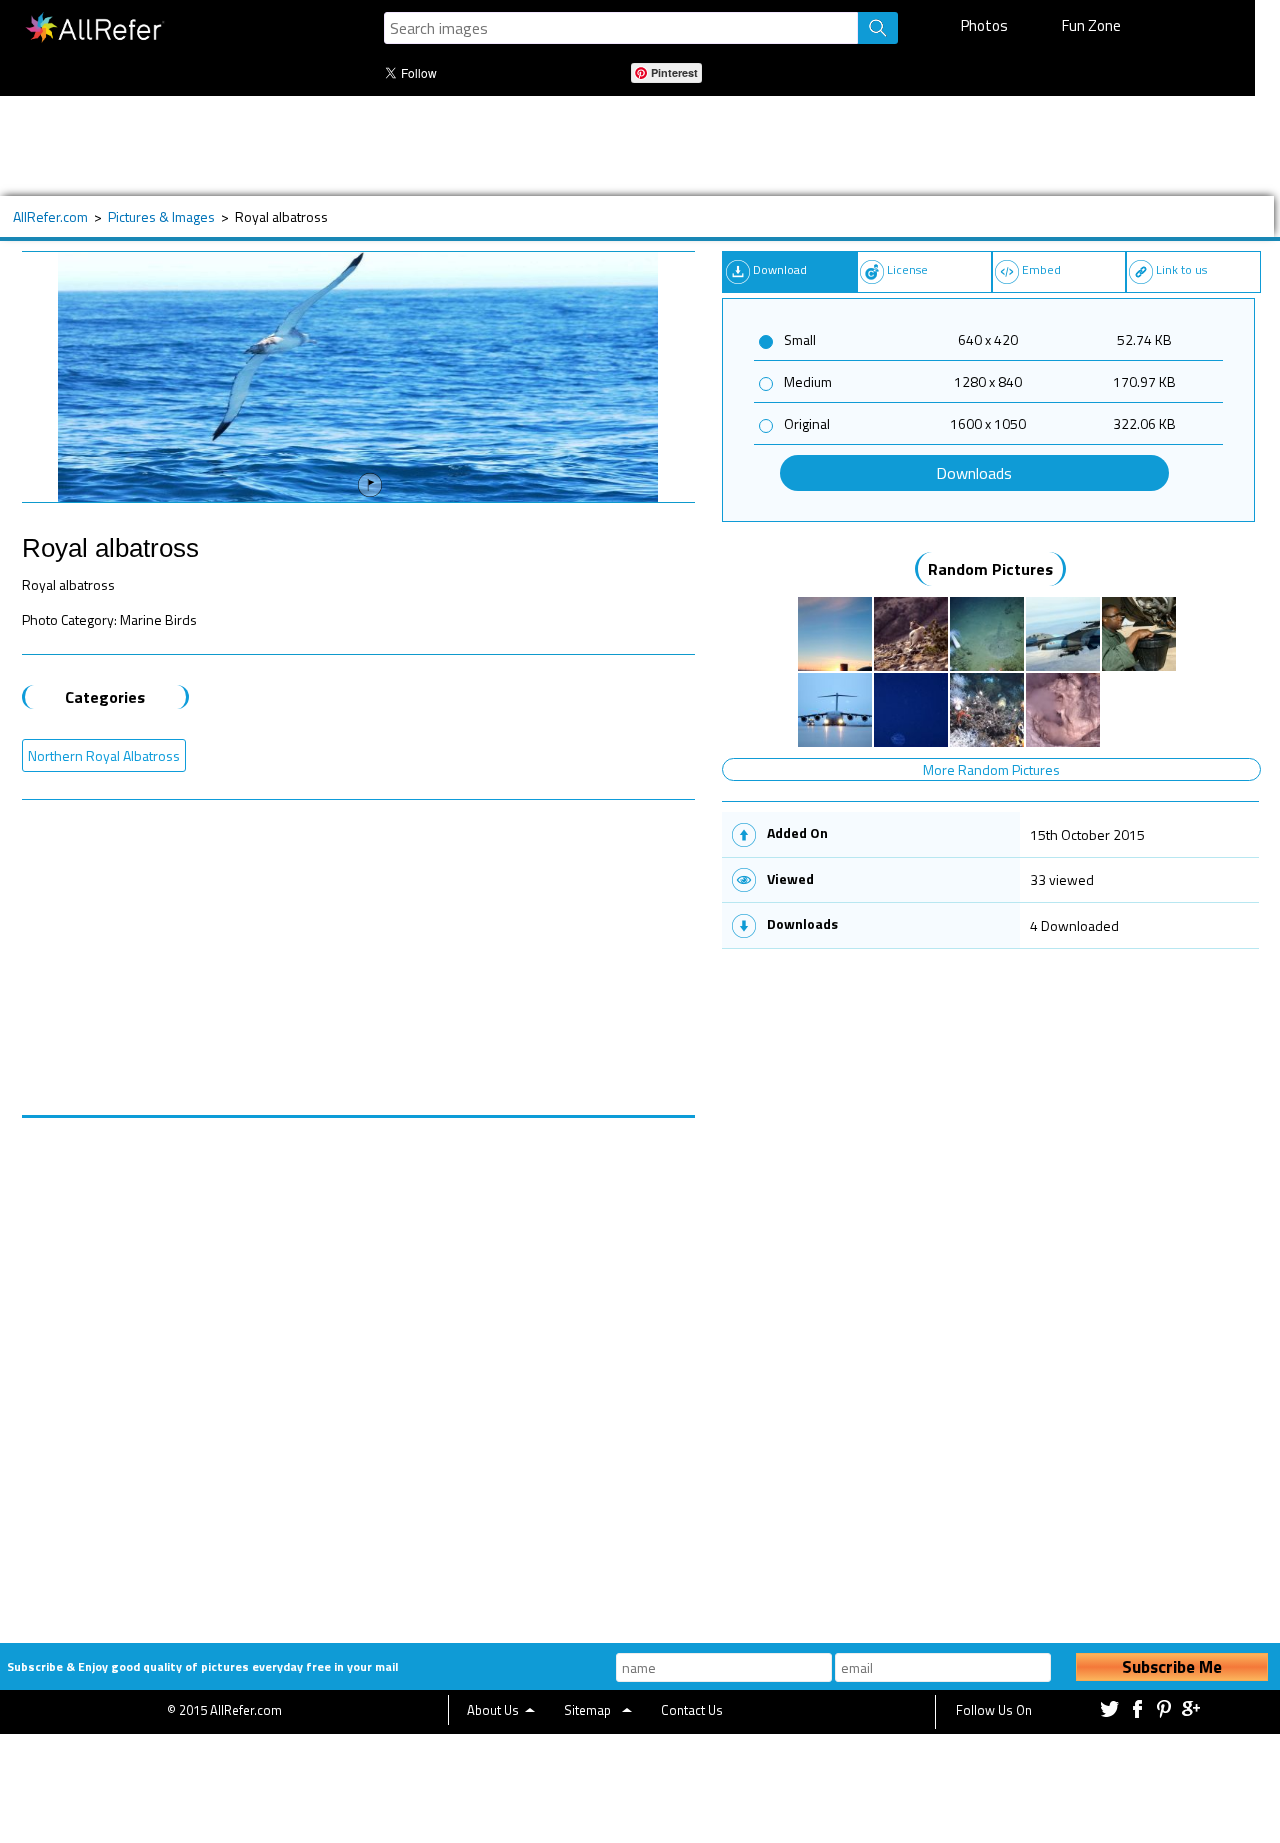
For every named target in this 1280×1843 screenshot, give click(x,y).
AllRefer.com (50, 216)
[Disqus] (359, 1368)
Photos (984, 25)
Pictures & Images (161, 216)
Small (800, 339)
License (907, 269)
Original (807, 423)
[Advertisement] (627, 146)
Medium (808, 381)
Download (780, 269)
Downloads (974, 473)
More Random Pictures (991, 769)
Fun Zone (1091, 25)
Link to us (1181, 269)
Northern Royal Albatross (104, 755)
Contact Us (692, 1710)
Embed (1041, 269)
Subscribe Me (1172, 1667)
